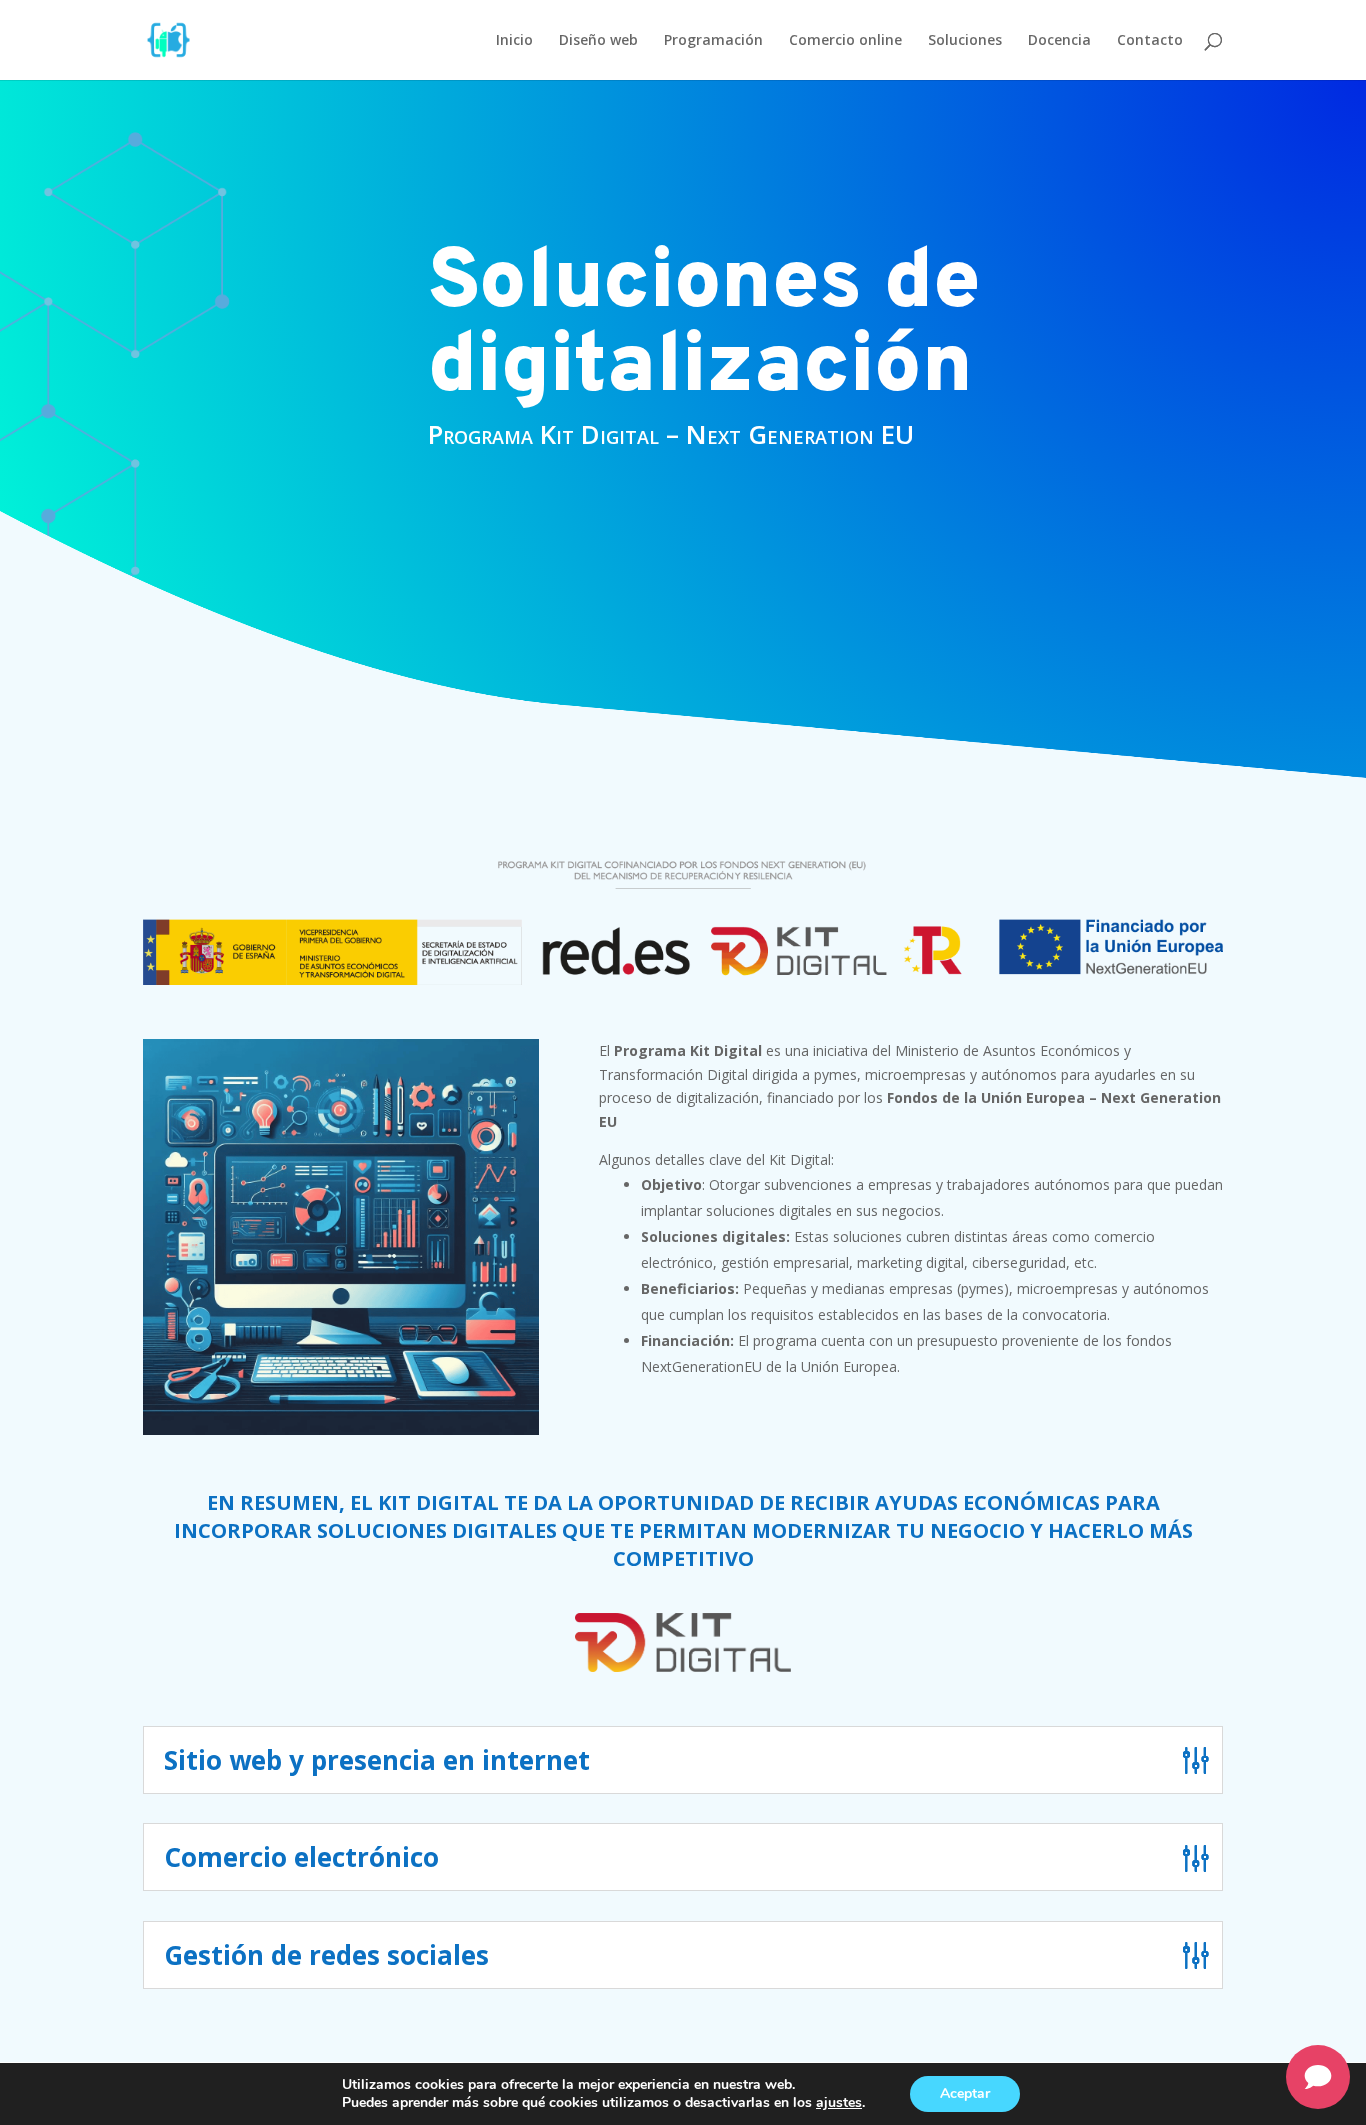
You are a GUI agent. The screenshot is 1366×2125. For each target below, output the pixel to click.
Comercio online (845, 41)
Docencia (1059, 41)
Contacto (1150, 41)
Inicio (514, 41)
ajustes (839, 2103)
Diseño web (598, 41)
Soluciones (965, 41)
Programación (713, 41)
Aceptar (965, 2093)
